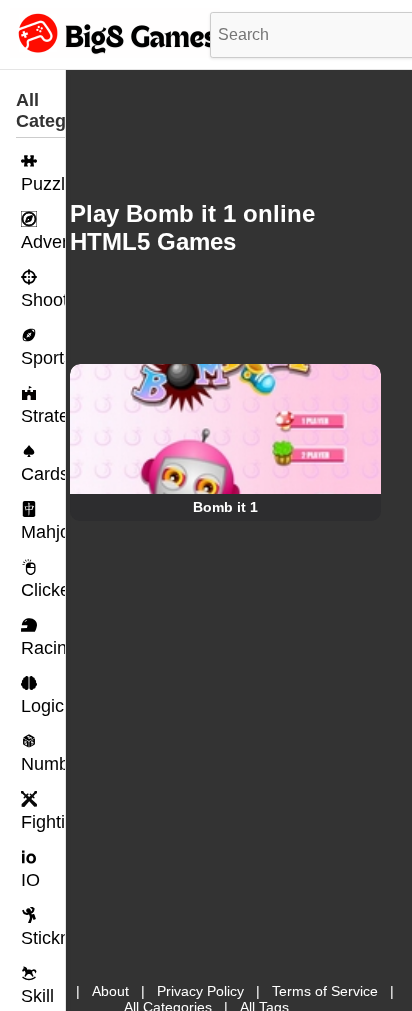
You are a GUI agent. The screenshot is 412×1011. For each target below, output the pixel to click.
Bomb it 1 (225, 507)
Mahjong (43, 532)
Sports (43, 358)
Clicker (43, 590)
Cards (43, 474)
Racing (43, 648)
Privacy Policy (200, 991)
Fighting (43, 822)
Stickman (43, 938)
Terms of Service (325, 991)
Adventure (43, 242)
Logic (42, 706)
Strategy (43, 416)
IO (30, 880)
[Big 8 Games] (115, 53)
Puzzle (43, 184)
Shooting (43, 300)
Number (43, 764)
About (110, 991)
